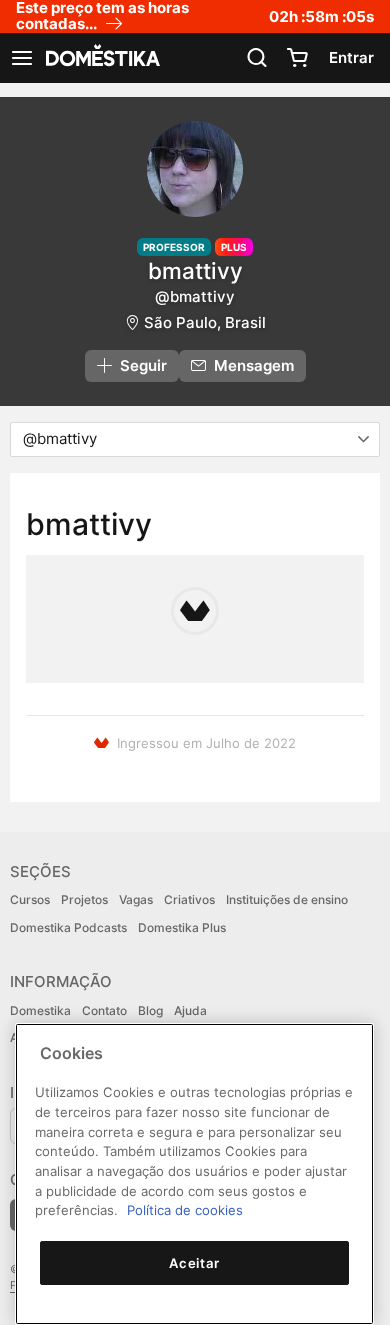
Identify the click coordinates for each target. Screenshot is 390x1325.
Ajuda (190, 1010)
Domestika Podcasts (68, 927)
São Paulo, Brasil (205, 322)
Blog (150, 1010)
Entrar (351, 57)
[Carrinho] (297, 58)
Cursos (30, 899)
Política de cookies (185, 1210)
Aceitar (194, 1263)
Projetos (84, 899)
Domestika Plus (182, 927)
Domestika (40, 1010)
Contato (104, 1010)
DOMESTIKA (101, 58)
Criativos (189, 899)
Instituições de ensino (287, 899)
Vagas (136, 899)
